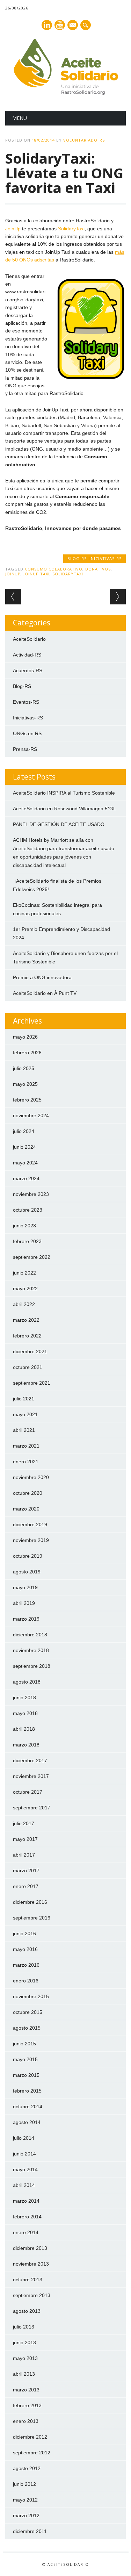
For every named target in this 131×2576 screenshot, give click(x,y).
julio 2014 (24, 2138)
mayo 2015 (25, 2059)
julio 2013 (24, 2327)
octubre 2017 (28, 1792)
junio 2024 (24, 1147)
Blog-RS (77, 558)
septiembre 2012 (32, 2453)
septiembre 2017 (32, 1808)
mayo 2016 (25, 1949)
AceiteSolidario (29, 639)
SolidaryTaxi (71, 229)
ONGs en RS (27, 733)
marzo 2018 (26, 1745)
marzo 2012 (26, 2516)
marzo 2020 (26, 1509)
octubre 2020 (28, 1493)
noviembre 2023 (31, 1194)
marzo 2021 (26, 1446)
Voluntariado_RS (84, 140)
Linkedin (47, 25)
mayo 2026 (25, 1037)
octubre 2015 (28, 2012)
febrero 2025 (27, 1100)
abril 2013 (24, 2374)
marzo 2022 (26, 1320)
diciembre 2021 (30, 1351)
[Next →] (118, 597)
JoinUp (13, 229)
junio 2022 (24, 1273)
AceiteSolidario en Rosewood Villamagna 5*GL (64, 809)
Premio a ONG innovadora (42, 977)
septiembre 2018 (32, 1666)
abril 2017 (24, 1855)
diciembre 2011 (30, 2531)
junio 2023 (24, 1226)
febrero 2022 (27, 1336)
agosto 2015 (27, 2028)
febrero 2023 (27, 1241)
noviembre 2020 (31, 1477)
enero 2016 (26, 1981)
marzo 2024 (26, 1178)
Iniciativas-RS (105, 558)
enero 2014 (26, 2232)
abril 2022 (24, 1304)
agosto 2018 (27, 1682)
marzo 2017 (26, 1871)
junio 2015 (24, 2044)
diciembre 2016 (30, 1902)
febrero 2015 (27, 2091)
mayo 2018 (25, 1713)
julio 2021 (24, 1399)
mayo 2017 (25, 1839)
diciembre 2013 (30, 2248)
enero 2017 (26, 1886)
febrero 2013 (27, 2405)
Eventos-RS (26, 702)
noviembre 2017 (31, 1776)
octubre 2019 (28, 1556)
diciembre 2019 (30, 1524)
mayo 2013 (25, 2358)
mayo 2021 (25, 1414)
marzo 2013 (26, 2390)
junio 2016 (24, 1933)
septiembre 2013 (32, 2295)
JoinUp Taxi (37, 574)
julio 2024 (24, 1131)
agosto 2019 (27, 1572)
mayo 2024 (25, 1163)
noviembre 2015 (31, 1996)
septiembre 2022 (32, 1257)
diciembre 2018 (30, 1635)
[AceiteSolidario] (66, 93)
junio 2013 (24, 2342)
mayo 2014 (25, 2169)
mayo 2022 (25, 1289)
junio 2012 (24, 2484)
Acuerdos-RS (28, 670)
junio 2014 (24, 2154)
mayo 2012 (25, 2500)
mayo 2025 (25, 1084)
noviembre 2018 (31, 1650)
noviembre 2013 (31, 2264)
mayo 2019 (25, 1587)
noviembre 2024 (31, 1115)
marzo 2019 (26, 1619)
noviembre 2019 (31, 1540)
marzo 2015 (26, 2075)
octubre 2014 (28, 2107)
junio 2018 (24, 1698)
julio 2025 (24, 1068)
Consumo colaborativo (54, 569)
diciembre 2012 (30, 2437)
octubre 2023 (28, 1210)
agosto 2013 (27, 2311)
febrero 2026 (27, 1053)
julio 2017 (24, 1823)
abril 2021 (24, 1430)
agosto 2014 (27, 2122)
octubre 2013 (28, 2280)
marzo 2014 (26, 2201)
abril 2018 (24, 1729)
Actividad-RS (27, 655)
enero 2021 (26, 1462)
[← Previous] (13, 597)
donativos (98, 569)
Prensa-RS (25, 749)
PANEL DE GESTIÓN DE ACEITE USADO (59, 824)
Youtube (60, 25)
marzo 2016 (26, 1965)
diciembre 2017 (30, 1760)
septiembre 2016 (32, 1918)
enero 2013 (26, 2421)
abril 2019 (24, 1603)
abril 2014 (24, 2185)
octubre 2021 (28, 1367)
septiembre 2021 (32, 1383)
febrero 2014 (27, 2217)
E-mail (73, 26)
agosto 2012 (27, 2468)
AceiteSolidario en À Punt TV (45, 993)
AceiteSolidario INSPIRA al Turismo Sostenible (64, 793)
